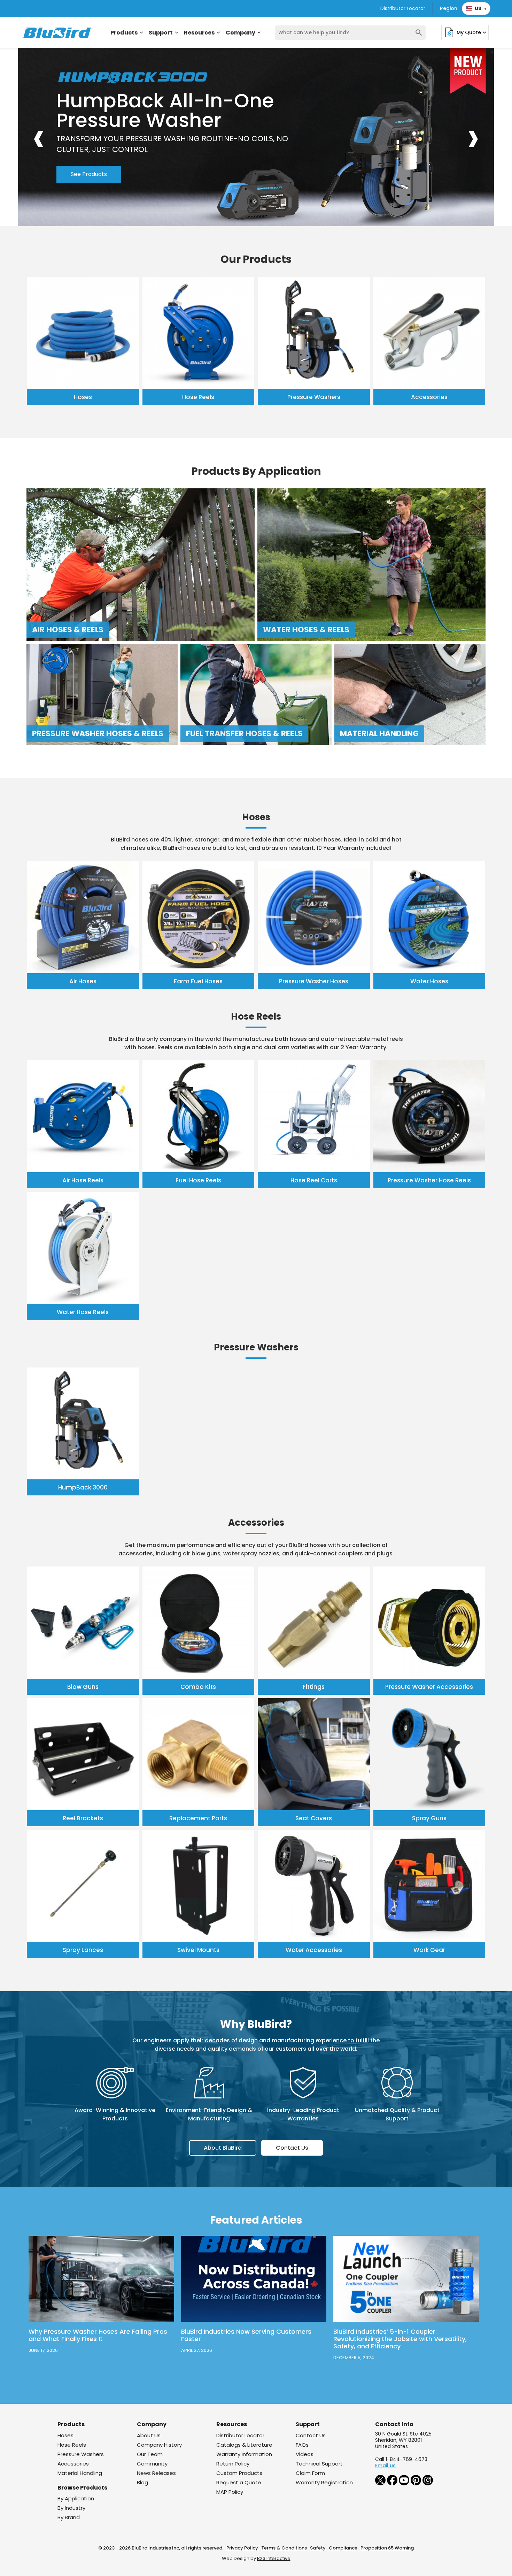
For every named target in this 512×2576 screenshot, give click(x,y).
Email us (385, 2466)
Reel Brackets (83, 1818)
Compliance (343, 2548)
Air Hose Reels (83, 1180)
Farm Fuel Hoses (198, 981)
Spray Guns (429, 1818)
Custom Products (239, 2473)
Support (164, 33)
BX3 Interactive (274, 2558)
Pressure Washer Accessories (429, 1687)
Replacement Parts (198, 1818)
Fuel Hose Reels (198, 1180)
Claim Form (310, 2473)
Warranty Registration (324, 2482)
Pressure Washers (314, 397)
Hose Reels (198, 397)
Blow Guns (83, 1687)
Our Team (150, 2454)
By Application (76, 2498)
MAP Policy (230, 2492)
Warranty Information (244, 2454)
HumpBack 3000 (83, 1487)
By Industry (71, 2508)
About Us (149, 2435)
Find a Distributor (168, 159)
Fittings (314, 1687)
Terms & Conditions (284, 2548)
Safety (318, 2548)
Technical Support (319, 2464)
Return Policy (233, 2464)
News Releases (156, 2473)
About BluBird (223, 2148)
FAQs (302, 2445)
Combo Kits (198, 1687)
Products (127, 33)
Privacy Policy (242, 2548)
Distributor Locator (403, 8)
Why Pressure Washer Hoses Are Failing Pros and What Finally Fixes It (98, 2335)
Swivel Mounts (198, 1950)
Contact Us (292, 2148)
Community (152, 2464)
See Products (89, 159)
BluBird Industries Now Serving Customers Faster (246, 2335)
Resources (203, 33)
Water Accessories (314, 1950)
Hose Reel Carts (314, 1180)
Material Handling (80, 2473)
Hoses (83, 397)
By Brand (69, 2517)
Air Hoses (83, 981)
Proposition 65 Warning (387, 2548)
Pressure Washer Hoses (314, 981)
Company (244, 33)
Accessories (429, 397)
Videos (305, 2454)
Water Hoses (429, 981)
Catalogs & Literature (244, 2445)
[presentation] (39, 137)
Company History (159, 2445)
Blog (142, 2482)
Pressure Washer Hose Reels (429, 1180)
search (419, 33)
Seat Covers (314, 1818)
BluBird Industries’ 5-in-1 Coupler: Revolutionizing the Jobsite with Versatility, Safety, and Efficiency (400, 2339)
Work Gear (429, 1950)
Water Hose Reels (83, 1312)
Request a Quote (239, 2482)
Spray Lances (83, 1950)
